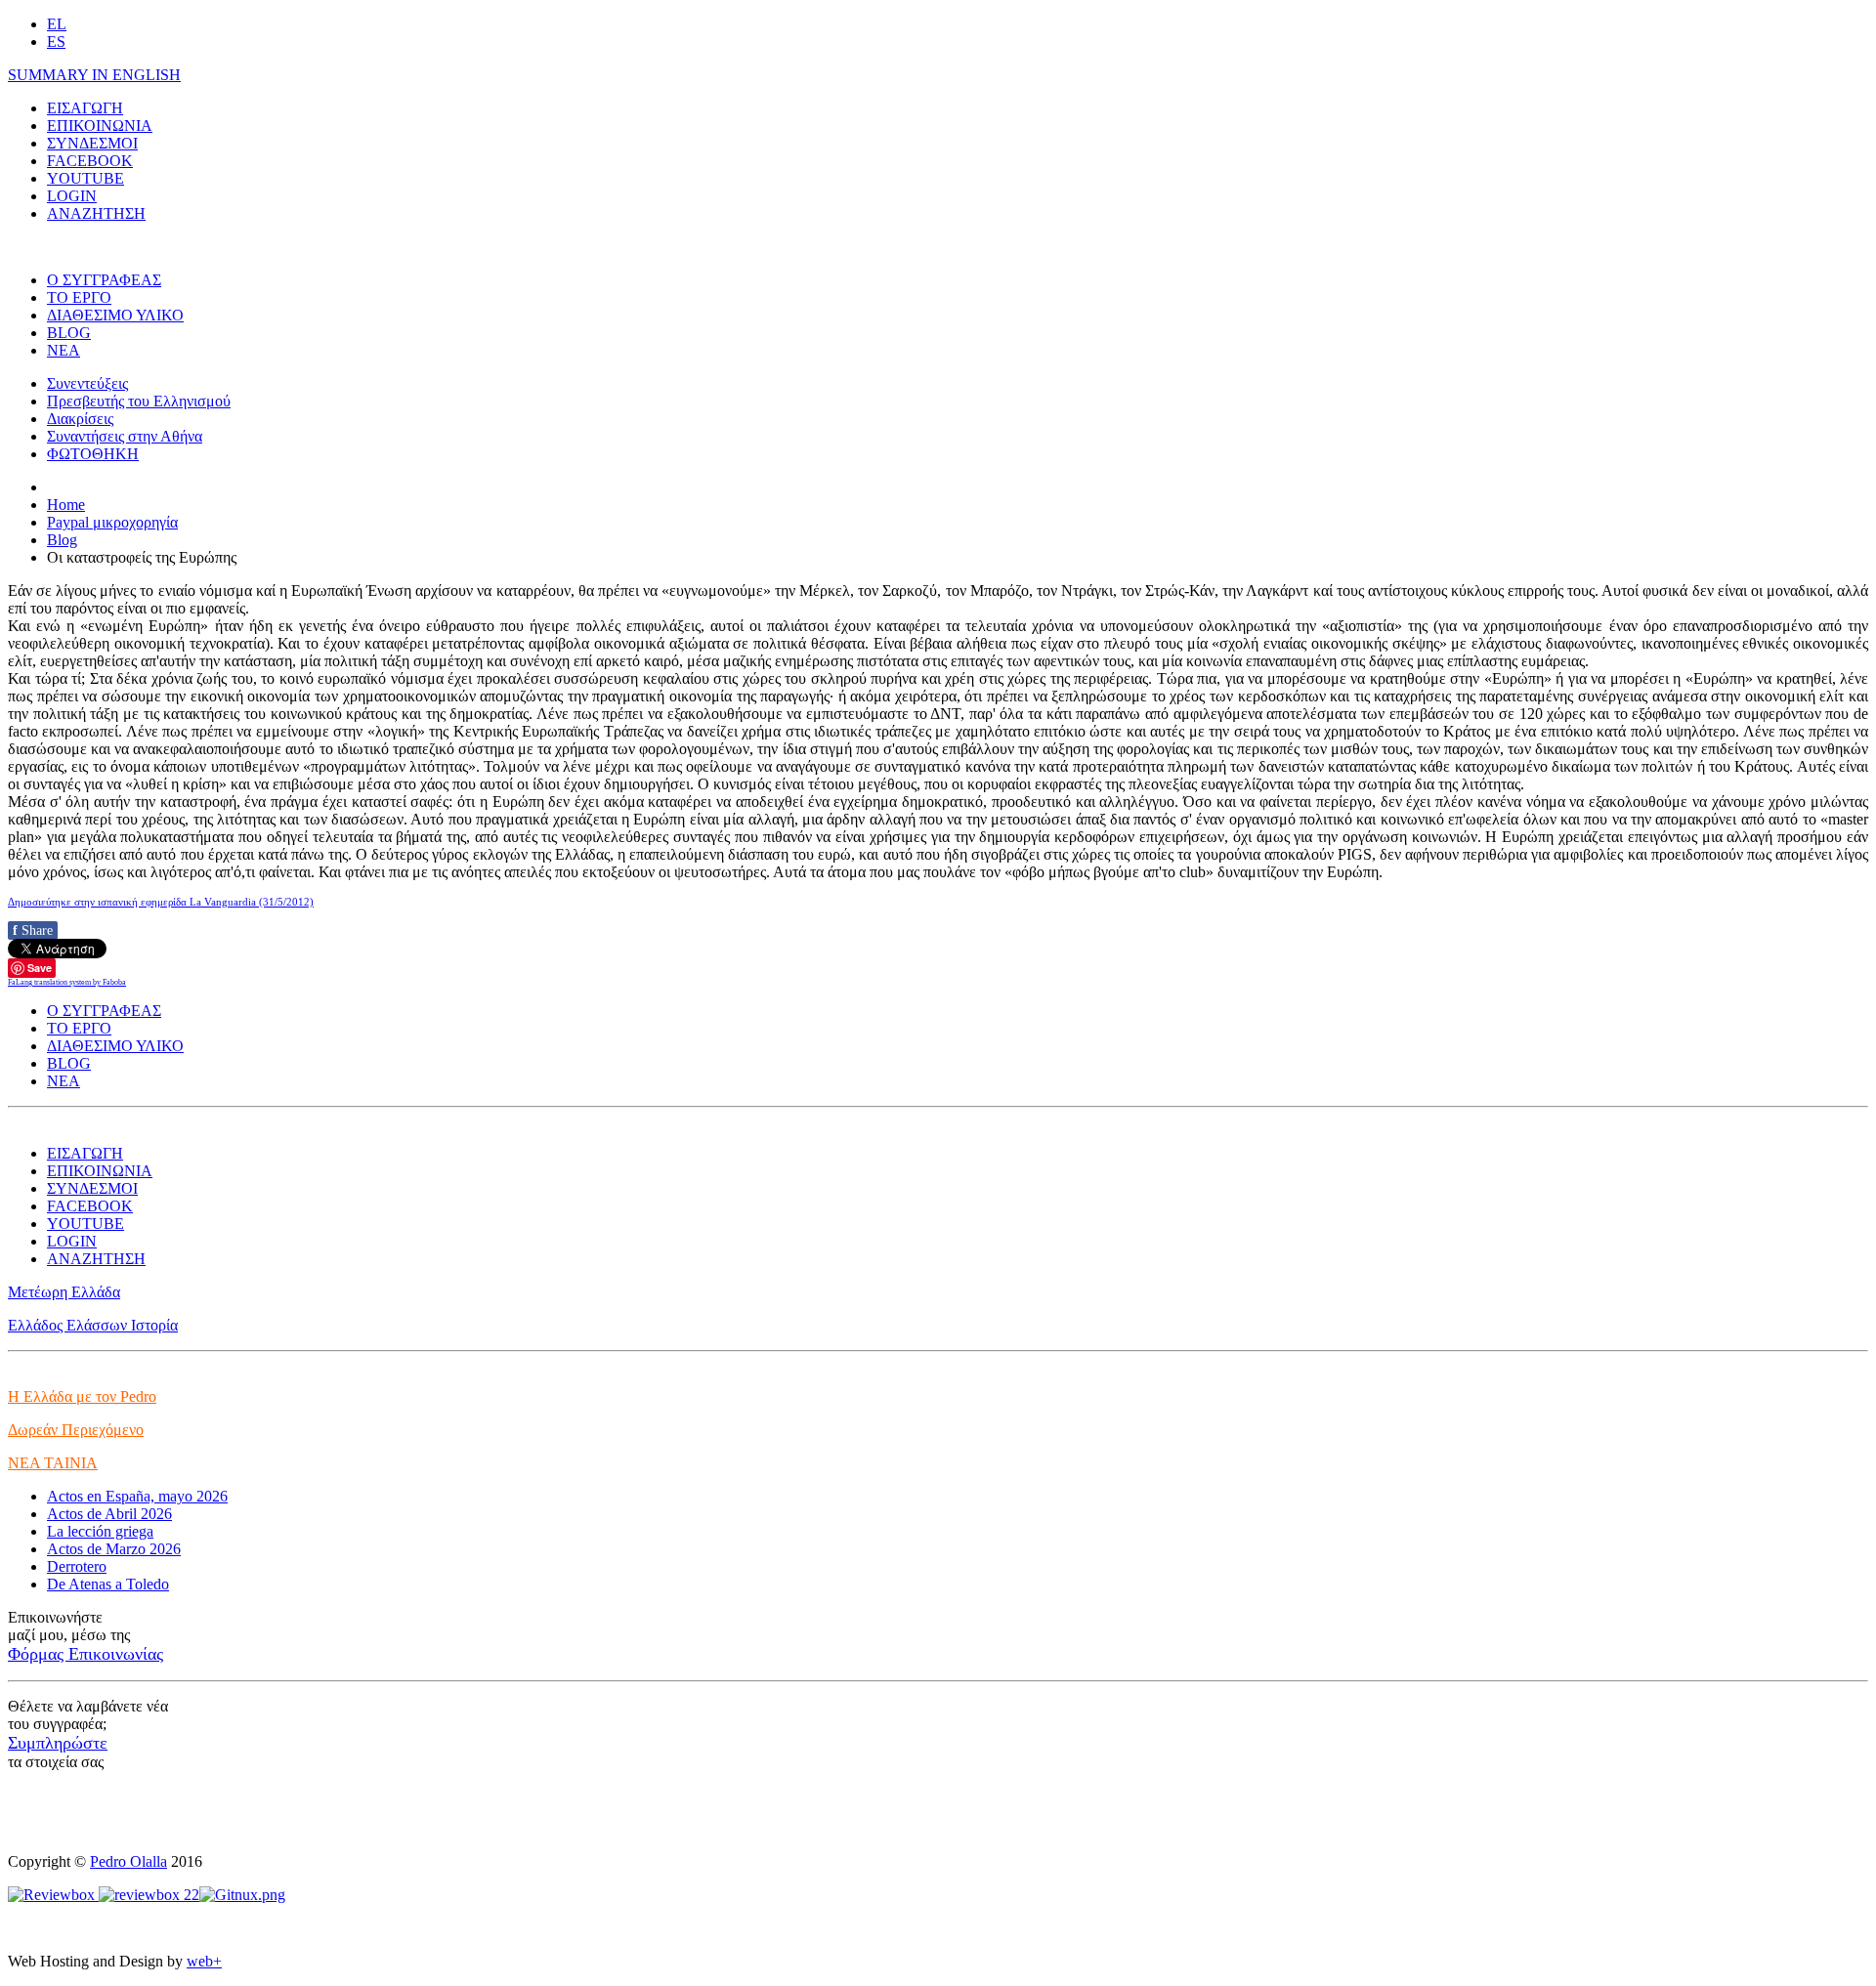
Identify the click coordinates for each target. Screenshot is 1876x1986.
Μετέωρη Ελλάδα (64, 1292)
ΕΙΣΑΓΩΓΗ (85, 108)
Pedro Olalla (128, 1861)
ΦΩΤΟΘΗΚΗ (93, 454)
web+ (204, 1961)
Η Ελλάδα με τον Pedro (82, 1396)
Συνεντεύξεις (87, 383)
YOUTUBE (85, 178)
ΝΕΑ (64, 350)
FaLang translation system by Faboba (67, 982)
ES (56, 42)
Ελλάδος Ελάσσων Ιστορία (93, 1325)
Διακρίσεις (80, 419)
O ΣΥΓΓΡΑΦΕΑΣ (104, 280)
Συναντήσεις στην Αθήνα (125, 436)
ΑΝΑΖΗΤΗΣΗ (96, 213)
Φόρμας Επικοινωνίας (85, 1654)
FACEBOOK (90, 161)
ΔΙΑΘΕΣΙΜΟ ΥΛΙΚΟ (115, 315)
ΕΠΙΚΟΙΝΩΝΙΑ (100, 126)
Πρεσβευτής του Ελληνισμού (139, 401)
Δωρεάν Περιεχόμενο (76, 1430)
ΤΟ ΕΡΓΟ (79, 297)
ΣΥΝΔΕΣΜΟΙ (92, 143)
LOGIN (72, 196)
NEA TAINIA (53, 1463)
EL (57, 24)
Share (33, 930)
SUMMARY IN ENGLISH (94, 75)
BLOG (69, 333)
